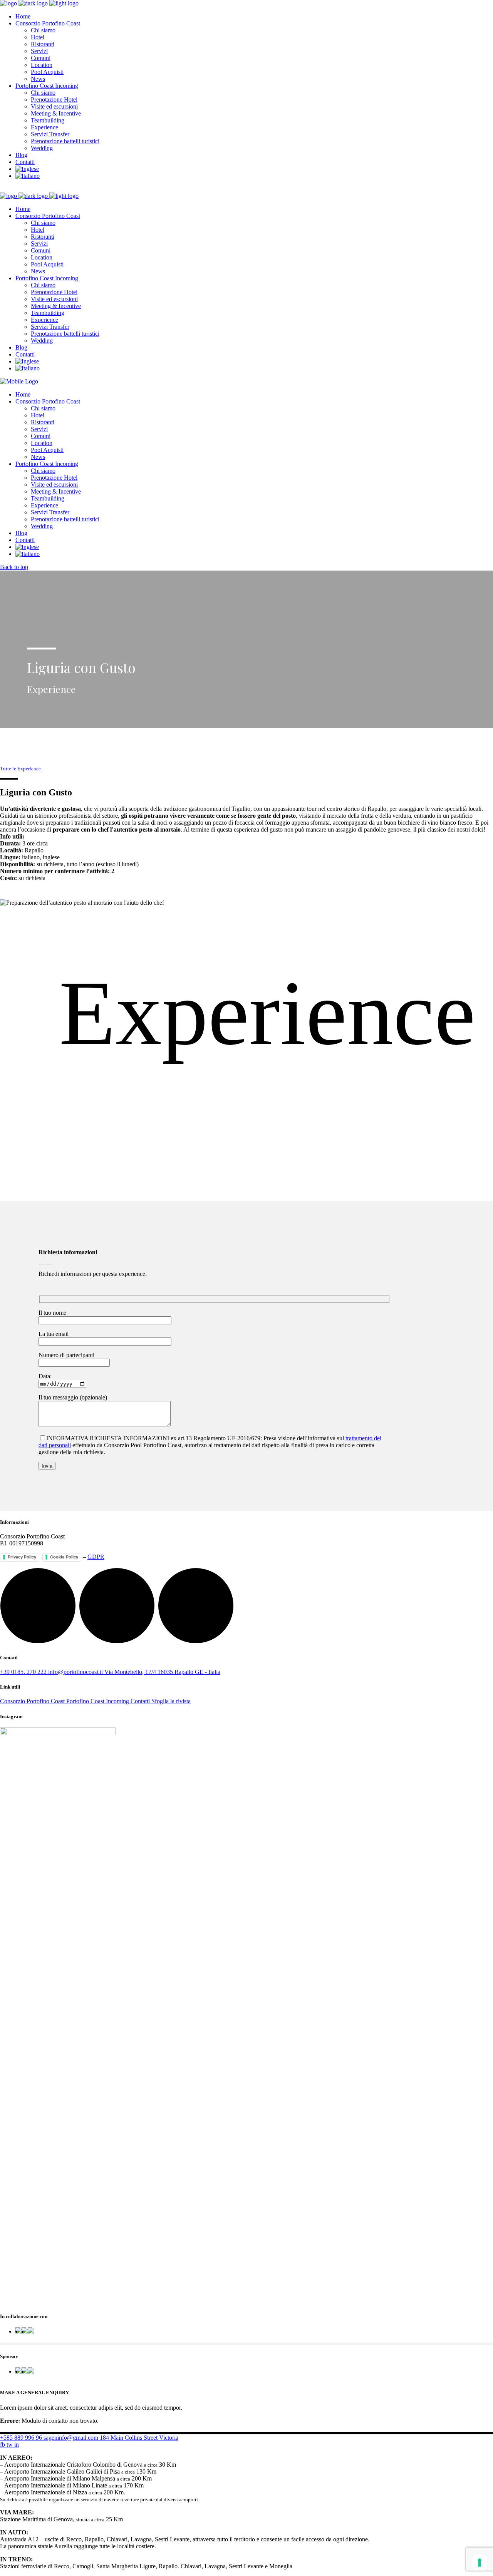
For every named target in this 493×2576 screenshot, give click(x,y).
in (17, 2445)
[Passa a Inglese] (27, 169)
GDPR (96, 1557)
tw (10, 2445)
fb (3, 2445)
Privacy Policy (22, 1557)
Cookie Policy (64, 1557)
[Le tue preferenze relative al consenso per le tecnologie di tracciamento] (480, 2563)
